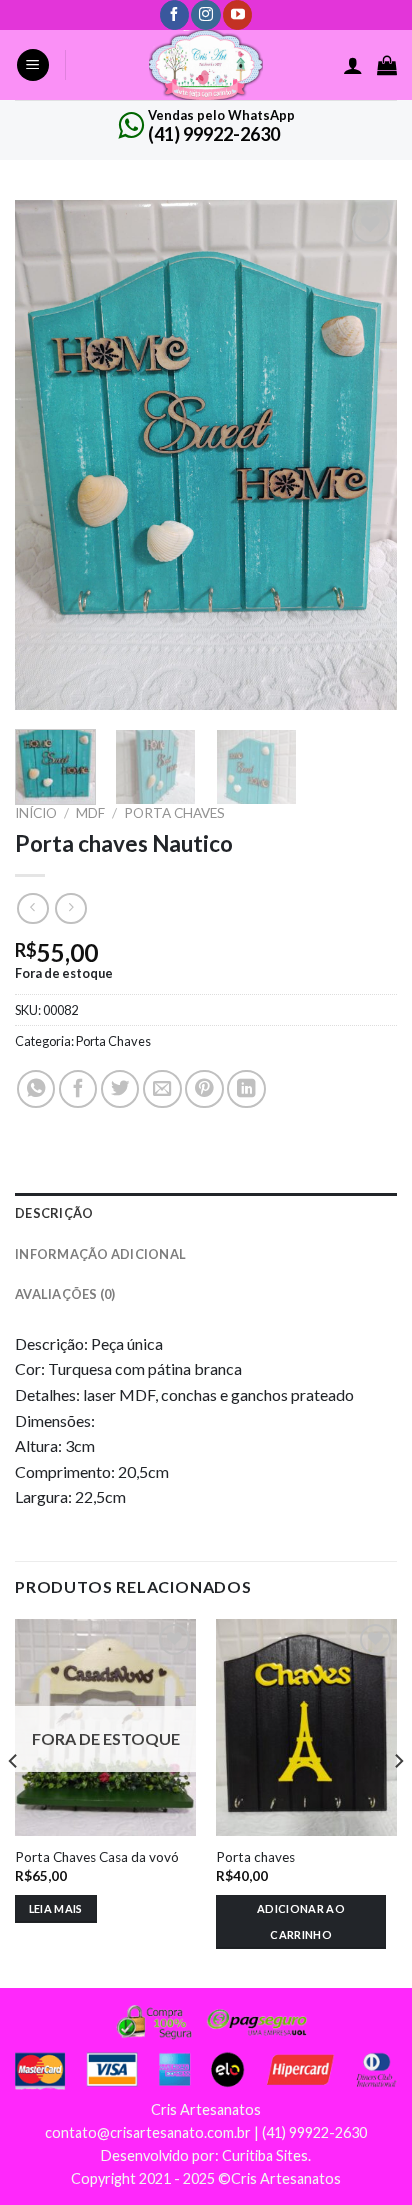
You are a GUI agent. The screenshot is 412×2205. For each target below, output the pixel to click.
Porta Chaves (174, 813)
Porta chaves (255, 1857)
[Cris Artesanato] (206, 65)
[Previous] (48, 455)
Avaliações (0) (65, 1294)
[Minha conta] (353, 65)
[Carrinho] (387, 65)
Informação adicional (100, 1254)
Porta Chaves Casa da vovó (97, 1857)
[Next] (364, 455)
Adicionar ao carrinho (301, 1921)
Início (36, 813)
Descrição (54, 1213)
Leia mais (56, 1908)
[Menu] (33, 65)
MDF (90, 813)
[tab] (206, 1213)
